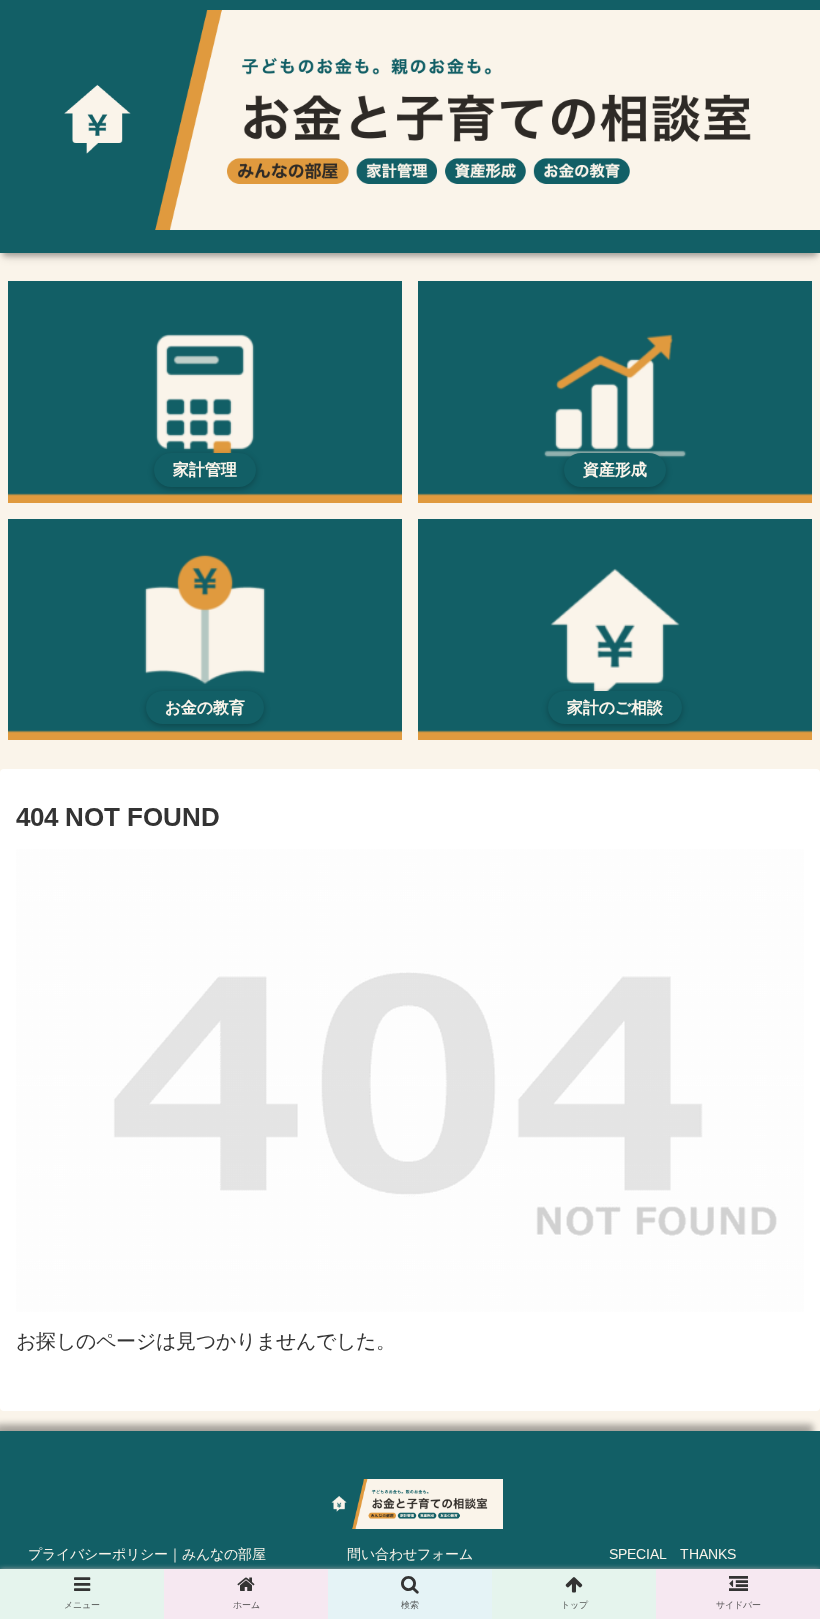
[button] (758, 1597)
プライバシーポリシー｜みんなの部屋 (147, 1554)
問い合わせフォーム (410, 1554)
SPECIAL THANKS (672, 1554)
